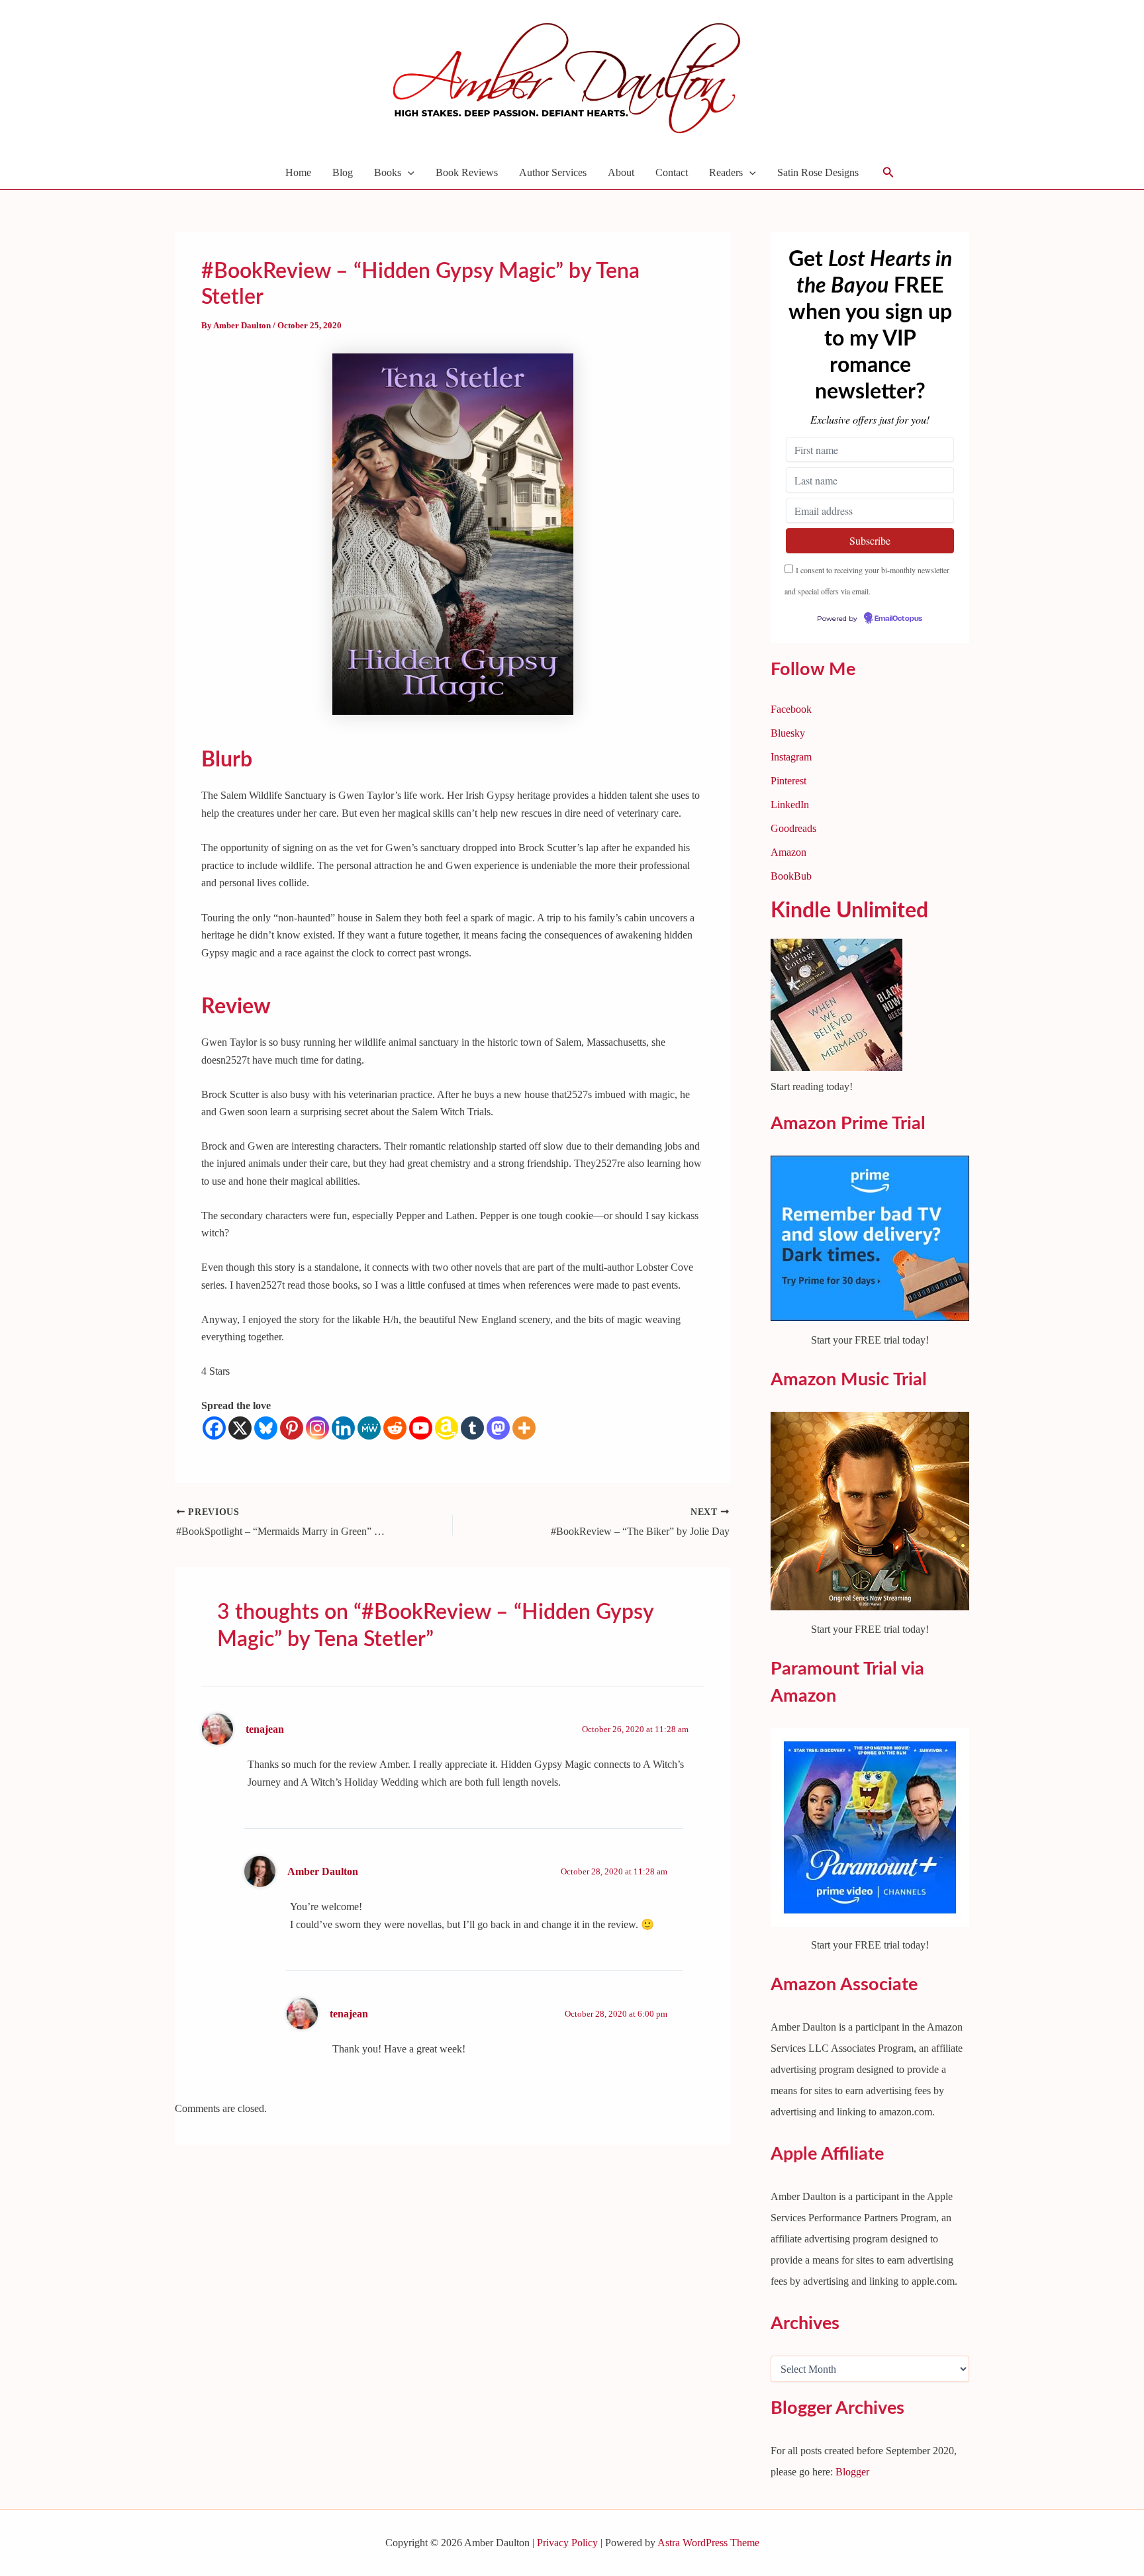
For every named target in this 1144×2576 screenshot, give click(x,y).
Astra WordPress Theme (708, 2543)
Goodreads (793, 828)
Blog (343, 172)
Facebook (791, 709)
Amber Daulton (323, 1871)
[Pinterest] (292, 1428)
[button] (408, 173)
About (621, 172)
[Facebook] (214, 1428)
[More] (524, 1428)
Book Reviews (467, 172)
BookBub (791, 876)
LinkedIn (790, 805)
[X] (240, 1428)
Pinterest (788, 781)
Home (298, 172)
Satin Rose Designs (818, 172)
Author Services (553, 172)
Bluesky (788, 733)
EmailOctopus (898, 619)
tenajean (265, 1729)
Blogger (852, 2472)
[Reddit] (395, 1428)
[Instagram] (317, 1428)
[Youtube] (421, 1428)
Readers (726, 172)
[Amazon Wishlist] (447, 1428)
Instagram (791, 757)
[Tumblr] (472, 1428)
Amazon (788, 852)
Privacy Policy (567, 2543)
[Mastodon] (498, 1428)
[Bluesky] (266, 1428)
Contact (672, 172)
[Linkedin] (343, 1428)
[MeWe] (369, 1428)
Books (388, 172)
